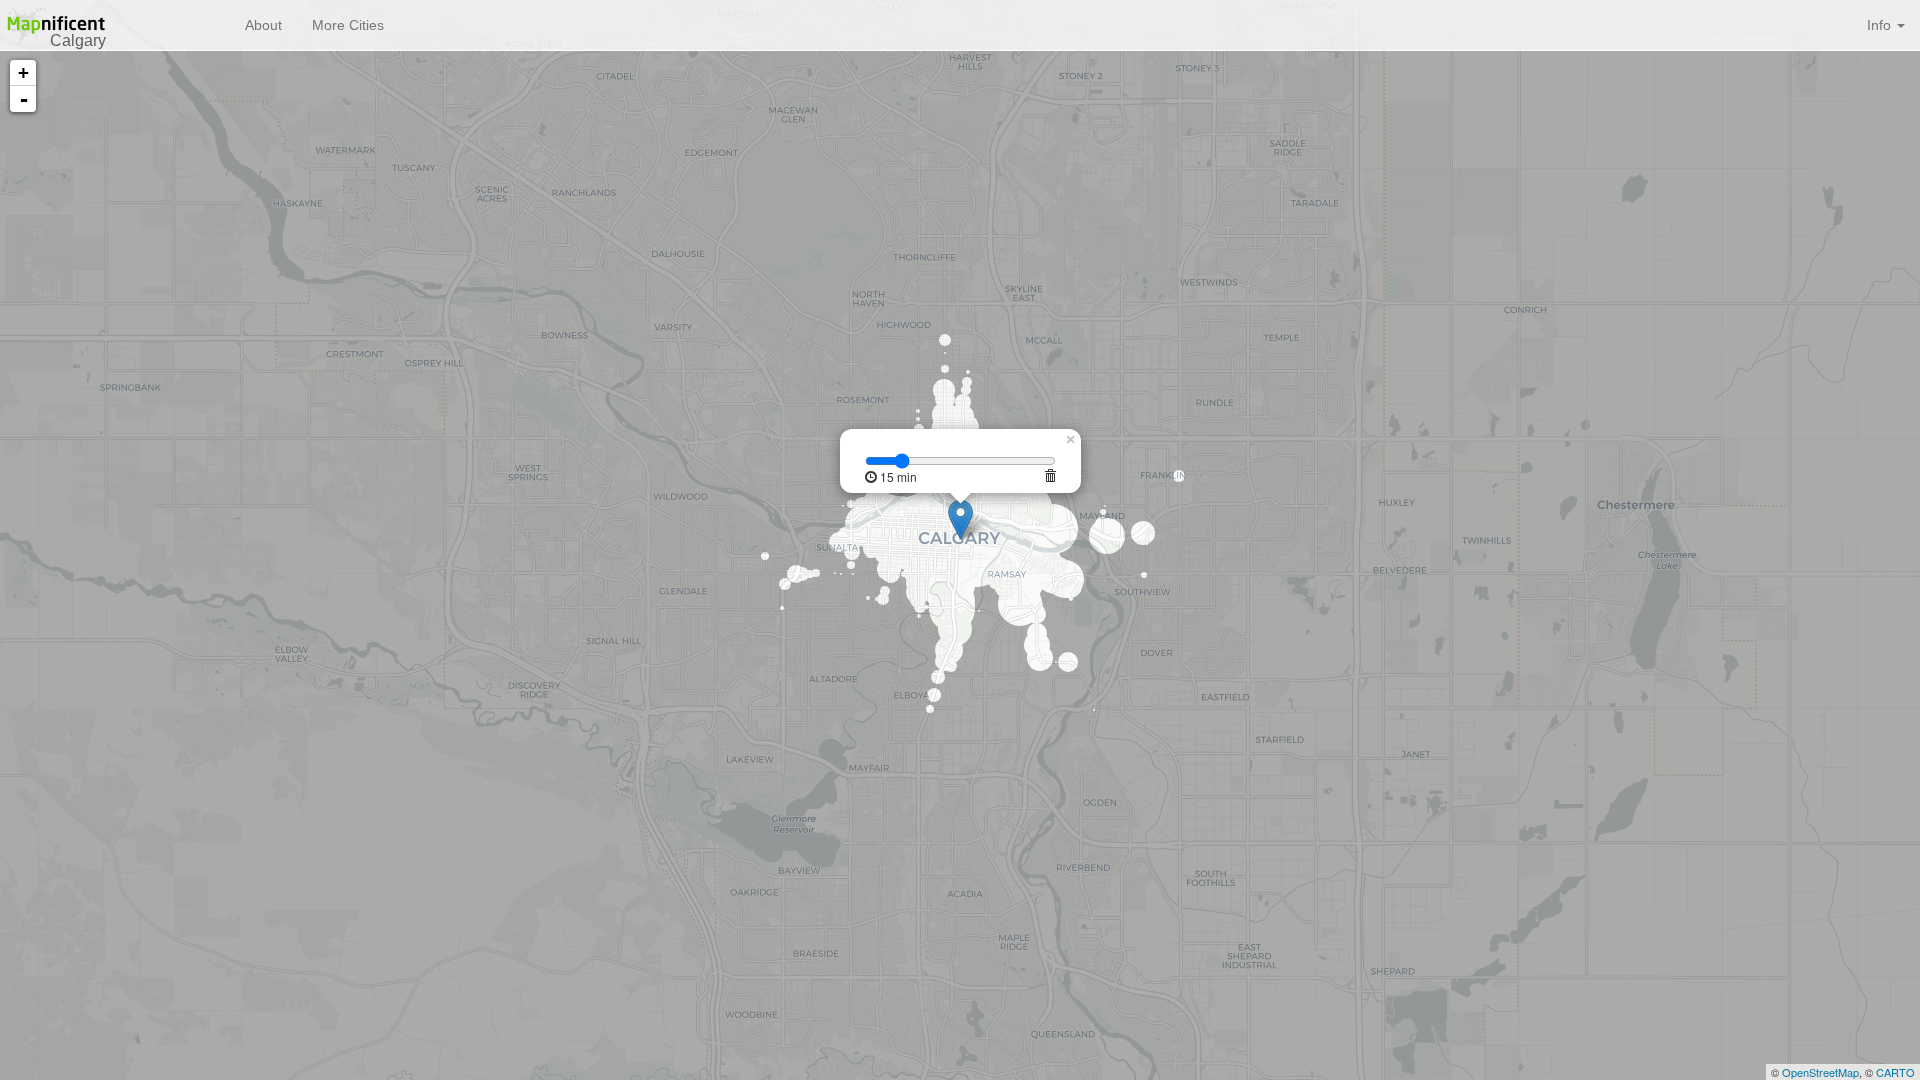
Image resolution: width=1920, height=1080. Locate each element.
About (263, 25)
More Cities (348, 25)
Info (1881, 25)
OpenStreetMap (1820, 1072)
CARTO (1895, 1072)
